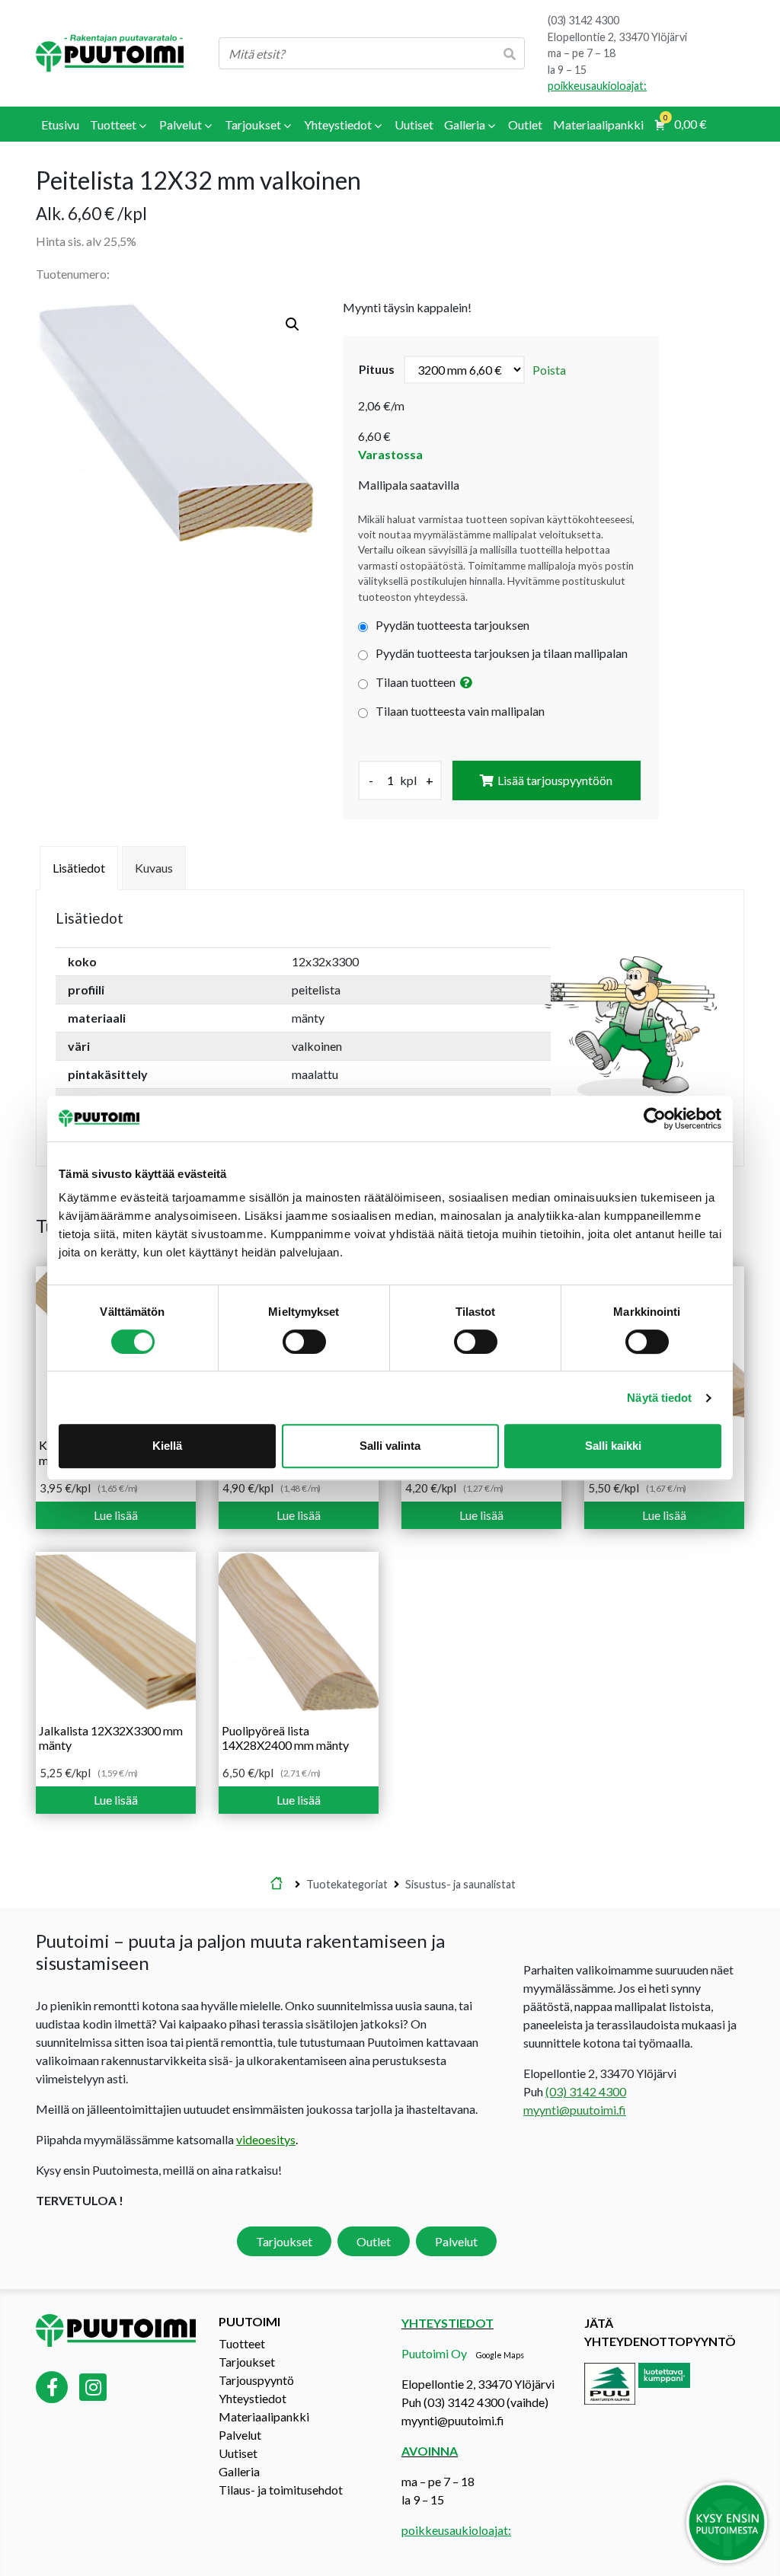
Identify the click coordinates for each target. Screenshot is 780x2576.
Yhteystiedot (253, 2398)
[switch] (304, 1342)
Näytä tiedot (659, 1398)
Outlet (374, 2241)
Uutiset (238, 2453)
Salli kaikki (613, 1446)
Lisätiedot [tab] (79, 868)
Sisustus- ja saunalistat (460, 1884)
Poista (549, 370)
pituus (377, 369)
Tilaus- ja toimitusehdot (281, 2490)
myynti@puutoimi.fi (575, 2110)
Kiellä (167, 1446)
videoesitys (266, 2139)
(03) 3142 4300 (583, 20)
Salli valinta (390, 1446)
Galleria (239, 2471)
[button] (292, 324)
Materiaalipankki (264, 2416)
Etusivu (277, 1885)
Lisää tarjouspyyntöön (555, 780)
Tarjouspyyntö (256, 2380)
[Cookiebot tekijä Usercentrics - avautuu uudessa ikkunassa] (655, 1119)
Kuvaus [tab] (154, 868)
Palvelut (456, 2241)
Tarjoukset (284, 2241)
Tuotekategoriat (347, 1884)
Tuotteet (242, 2343)
